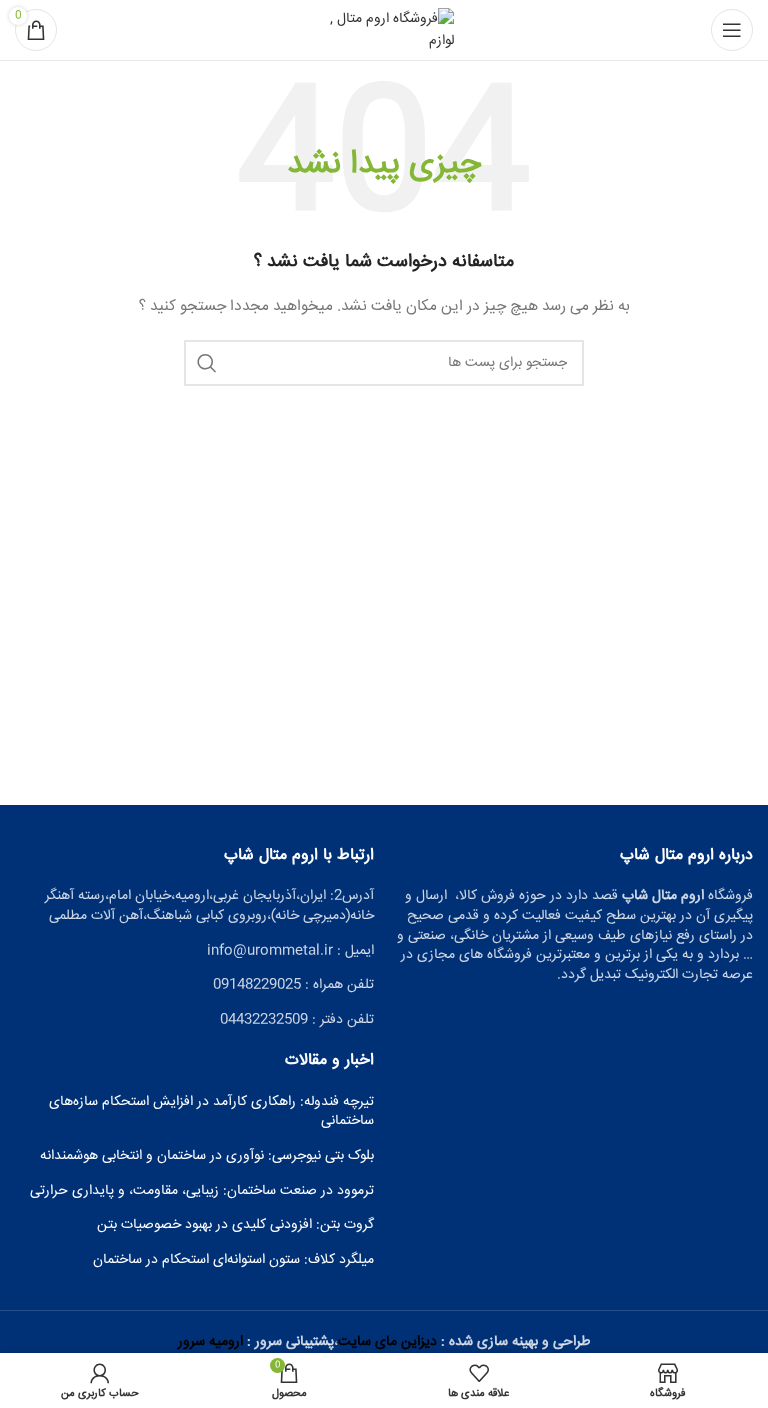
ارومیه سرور (210, 1342)
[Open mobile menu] (732, 30)
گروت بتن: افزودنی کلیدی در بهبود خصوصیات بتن (235, 1226)
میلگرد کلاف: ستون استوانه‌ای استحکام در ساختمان (233, 1261)
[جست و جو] (207, 363)
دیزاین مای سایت (387, 1342)
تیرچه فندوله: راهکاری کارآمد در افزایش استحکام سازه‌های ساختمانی (211, 1112)
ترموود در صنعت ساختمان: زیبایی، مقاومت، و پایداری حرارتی (202, 1192)
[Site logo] (384, 31)
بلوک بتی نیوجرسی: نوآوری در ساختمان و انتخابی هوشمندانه (207, 1157)
